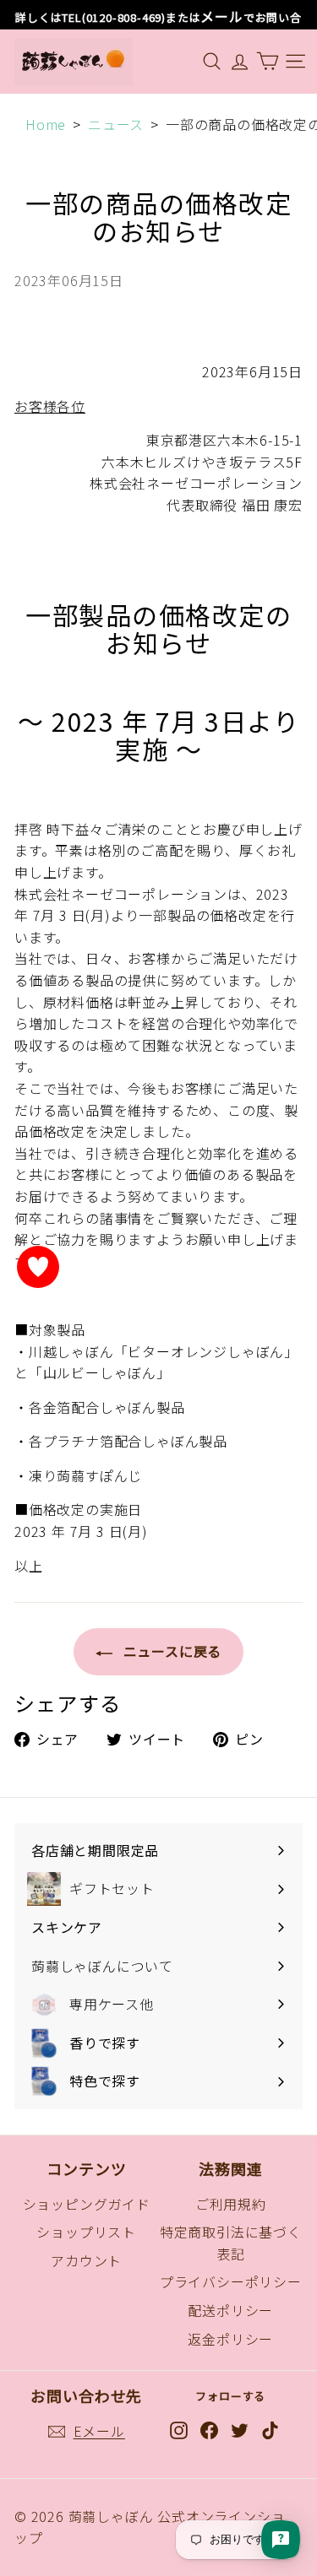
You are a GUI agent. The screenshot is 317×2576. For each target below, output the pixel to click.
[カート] (268, 61)
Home (46, 124)
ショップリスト (86, 2232)
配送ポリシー (230, 2310)
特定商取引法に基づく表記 (231, 2243)
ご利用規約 (231, 2204)
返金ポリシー (230, 2339)
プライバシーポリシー (231, 2281)
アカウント (86, 2260)
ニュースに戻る (170, 1651)
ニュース (116, 124)
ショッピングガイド (87, 2204)
